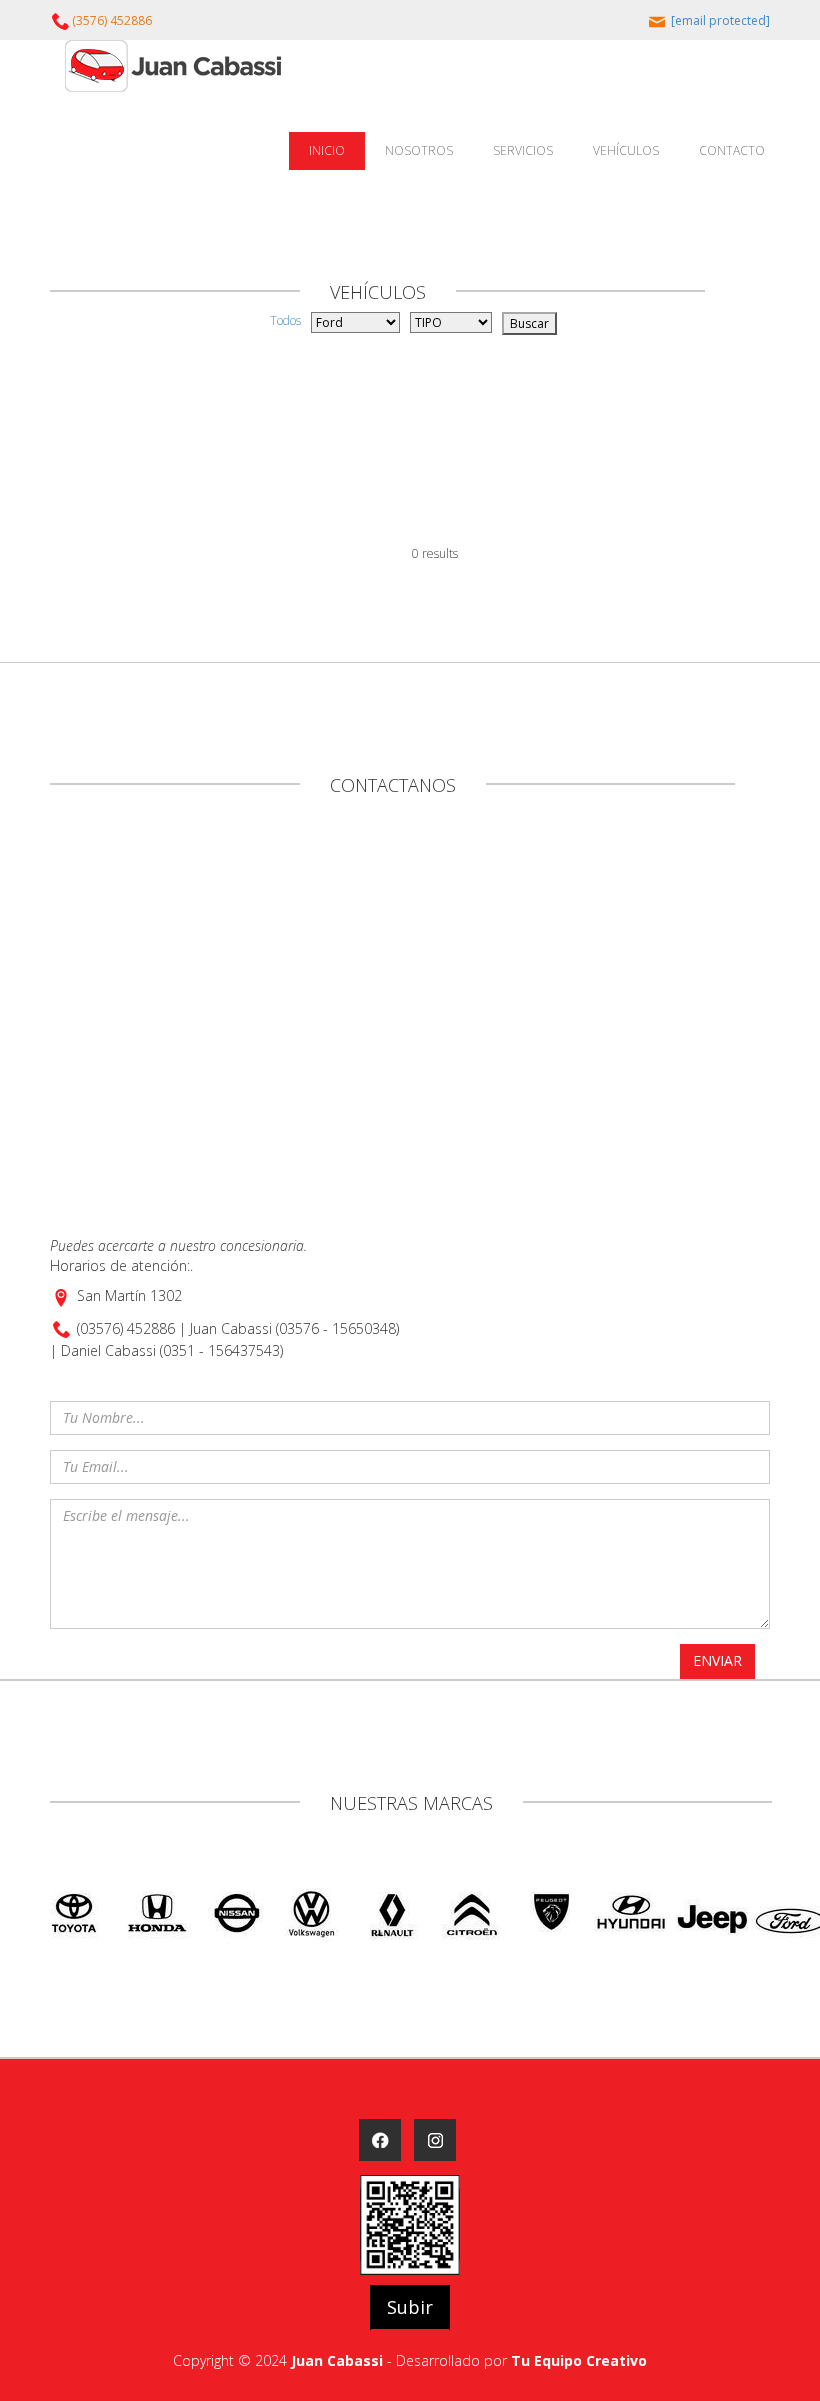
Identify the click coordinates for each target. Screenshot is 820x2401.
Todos (285, 320)
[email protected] (720, 20)
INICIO (327, 150)
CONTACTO (732, 150)
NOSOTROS (419, 150)
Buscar (529, 323)
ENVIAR (717, 1660)
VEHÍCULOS (626, 150)
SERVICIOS (523, 150)
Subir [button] (410, 2307)
